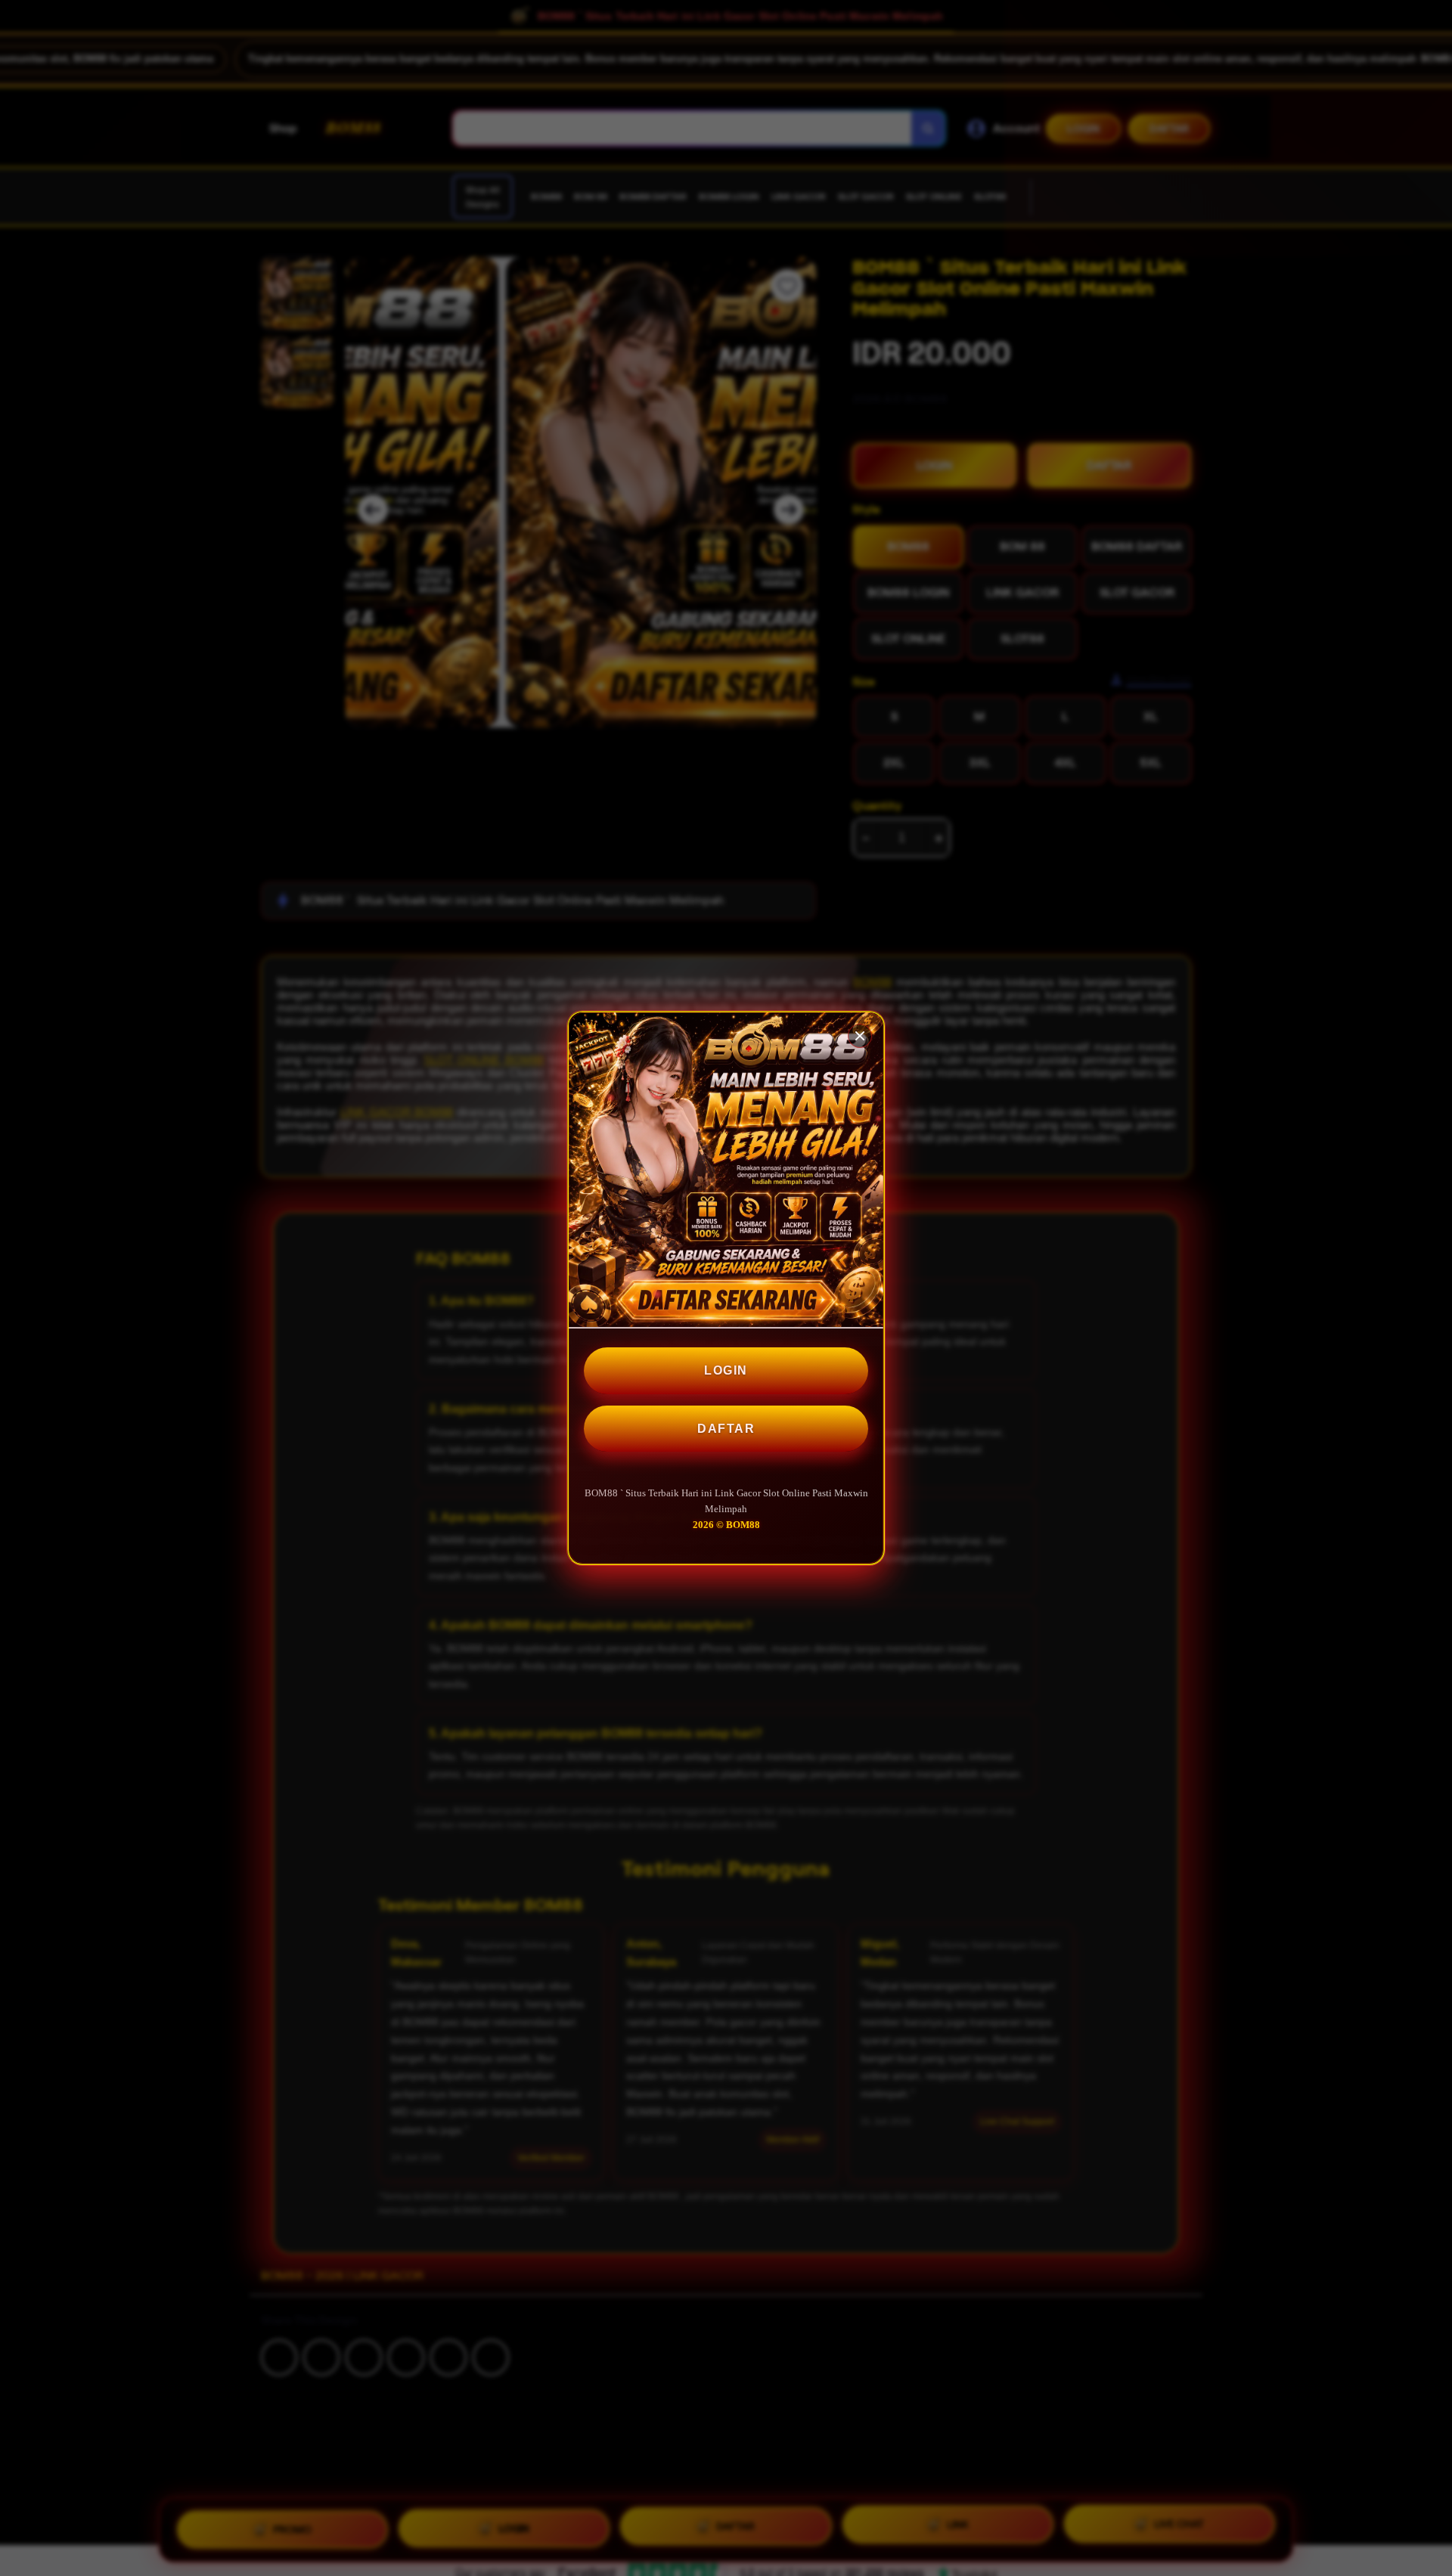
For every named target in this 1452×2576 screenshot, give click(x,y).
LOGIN (726, 1370)
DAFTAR (726, 1429)
